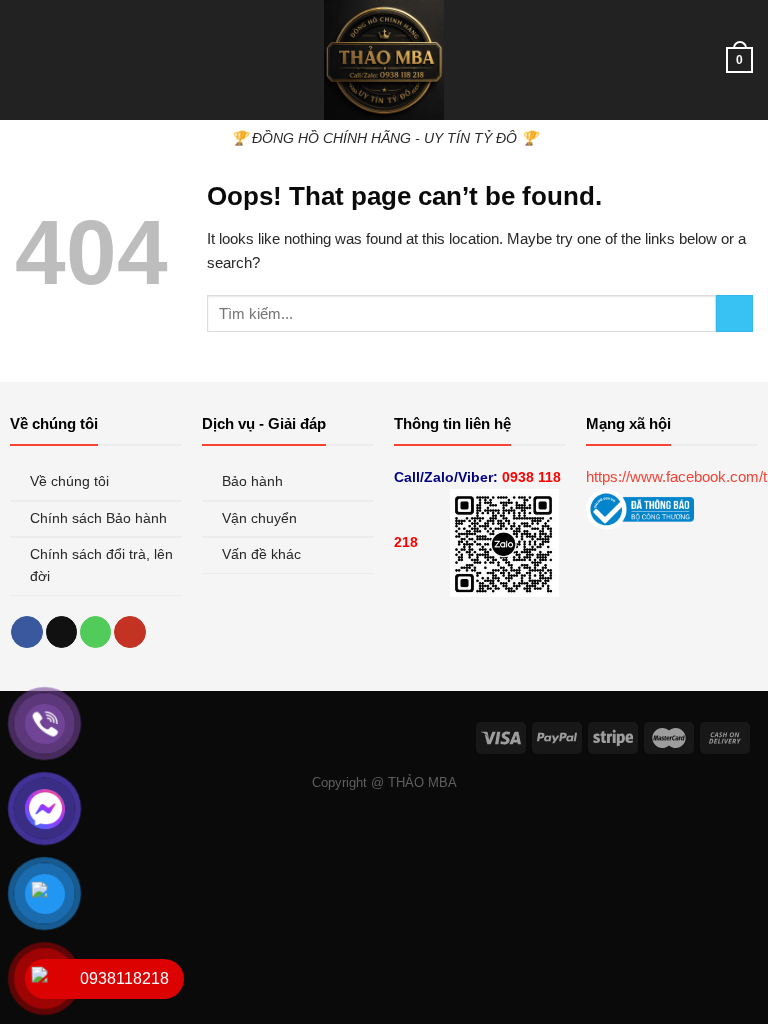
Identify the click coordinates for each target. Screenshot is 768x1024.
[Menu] (26, 60)
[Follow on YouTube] (129, 632)
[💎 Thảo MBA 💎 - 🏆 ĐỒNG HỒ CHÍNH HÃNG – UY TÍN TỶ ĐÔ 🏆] (384, 60)
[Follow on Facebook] (26, 632)
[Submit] (734, 313)
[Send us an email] (61, 632)
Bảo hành (254, 481)
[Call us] (95, 632)
